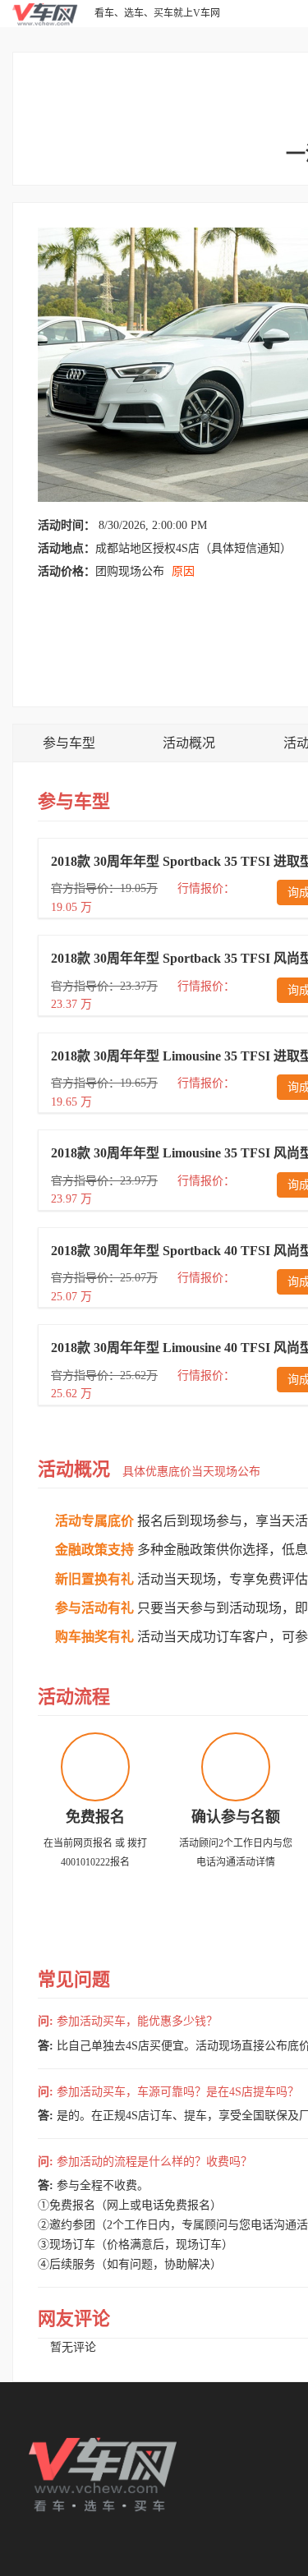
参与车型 (69, 743)
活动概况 (189, 743)
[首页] (45, 13)
